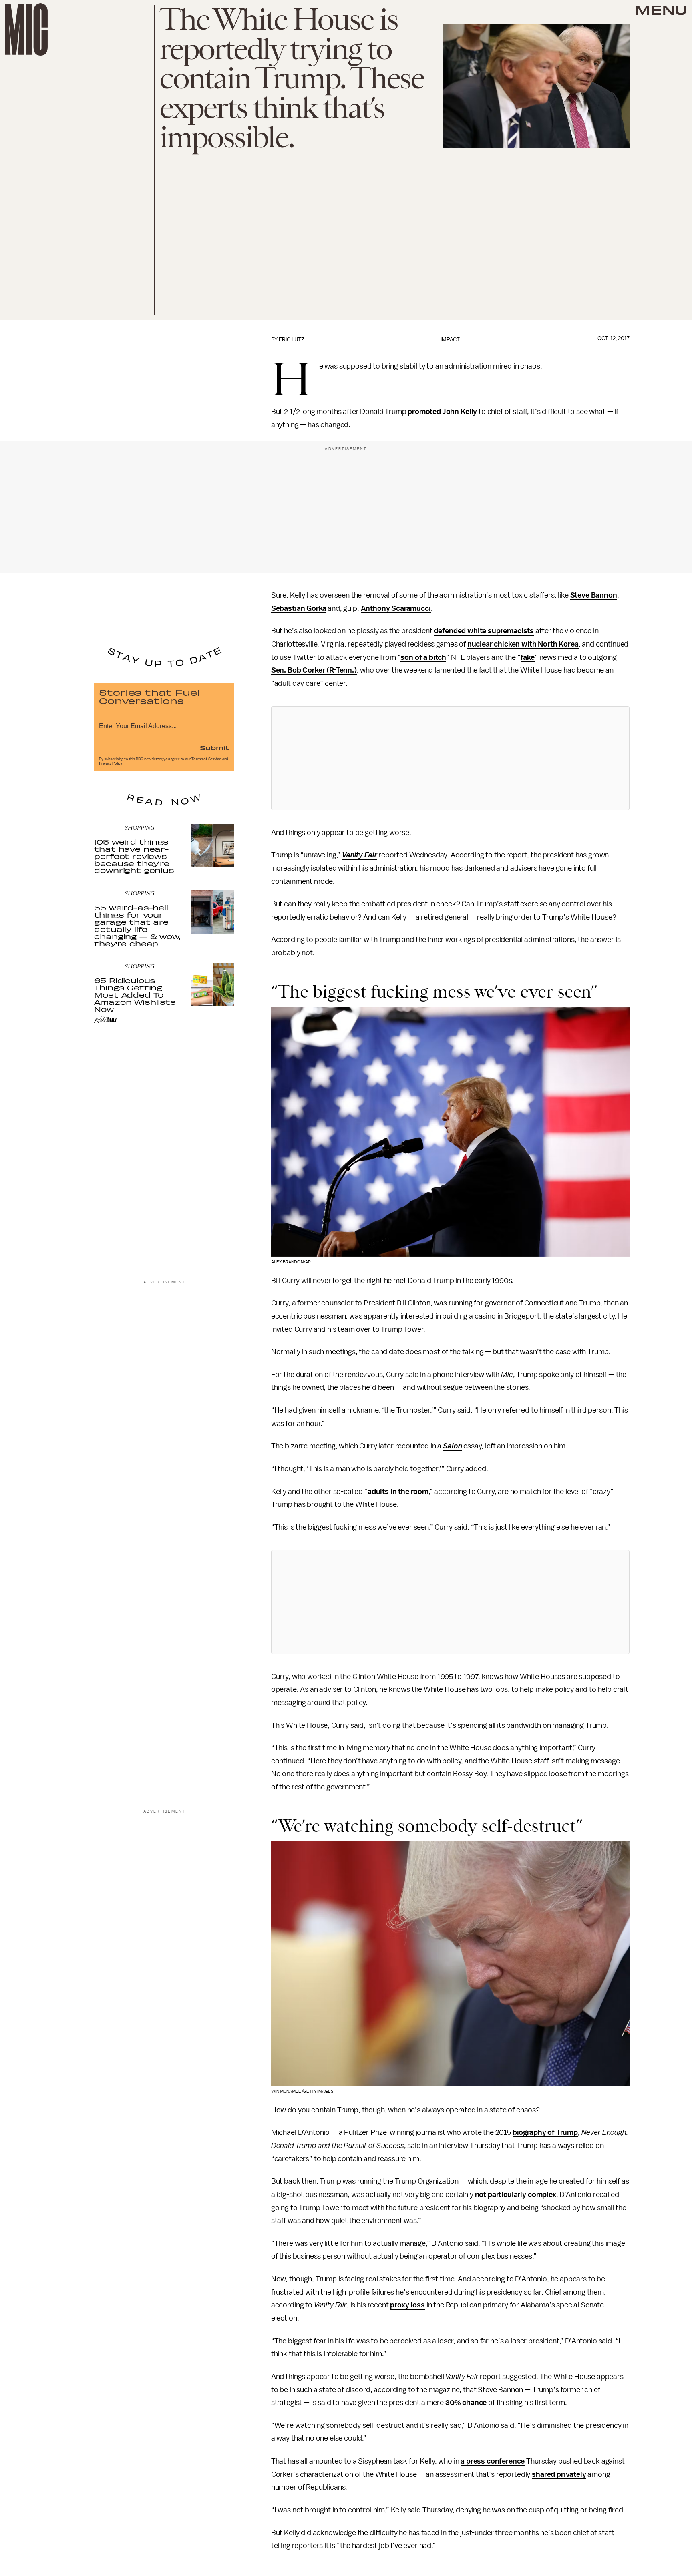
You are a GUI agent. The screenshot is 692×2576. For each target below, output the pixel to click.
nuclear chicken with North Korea (523, 644)
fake (528, 657)
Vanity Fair (359, 855)
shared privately (559, 2474)
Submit (215, 747)
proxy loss (407, 2305)
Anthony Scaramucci (396, 608)
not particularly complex (516, 2195)
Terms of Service (206, 759)
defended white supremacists (484, 631)
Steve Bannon (594, 595)
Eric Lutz (292, 340)
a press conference (493, 2461)
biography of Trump (545, 2132)
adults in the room (398, 1492)
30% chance (466, 2403)
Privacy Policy (111, 763)
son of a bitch (423, 657)
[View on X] (450, 758)
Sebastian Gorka (299, 608)
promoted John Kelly (442, 412)
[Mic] (26, 29)
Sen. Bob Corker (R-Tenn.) (314, 670)
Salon (452, 1446)
